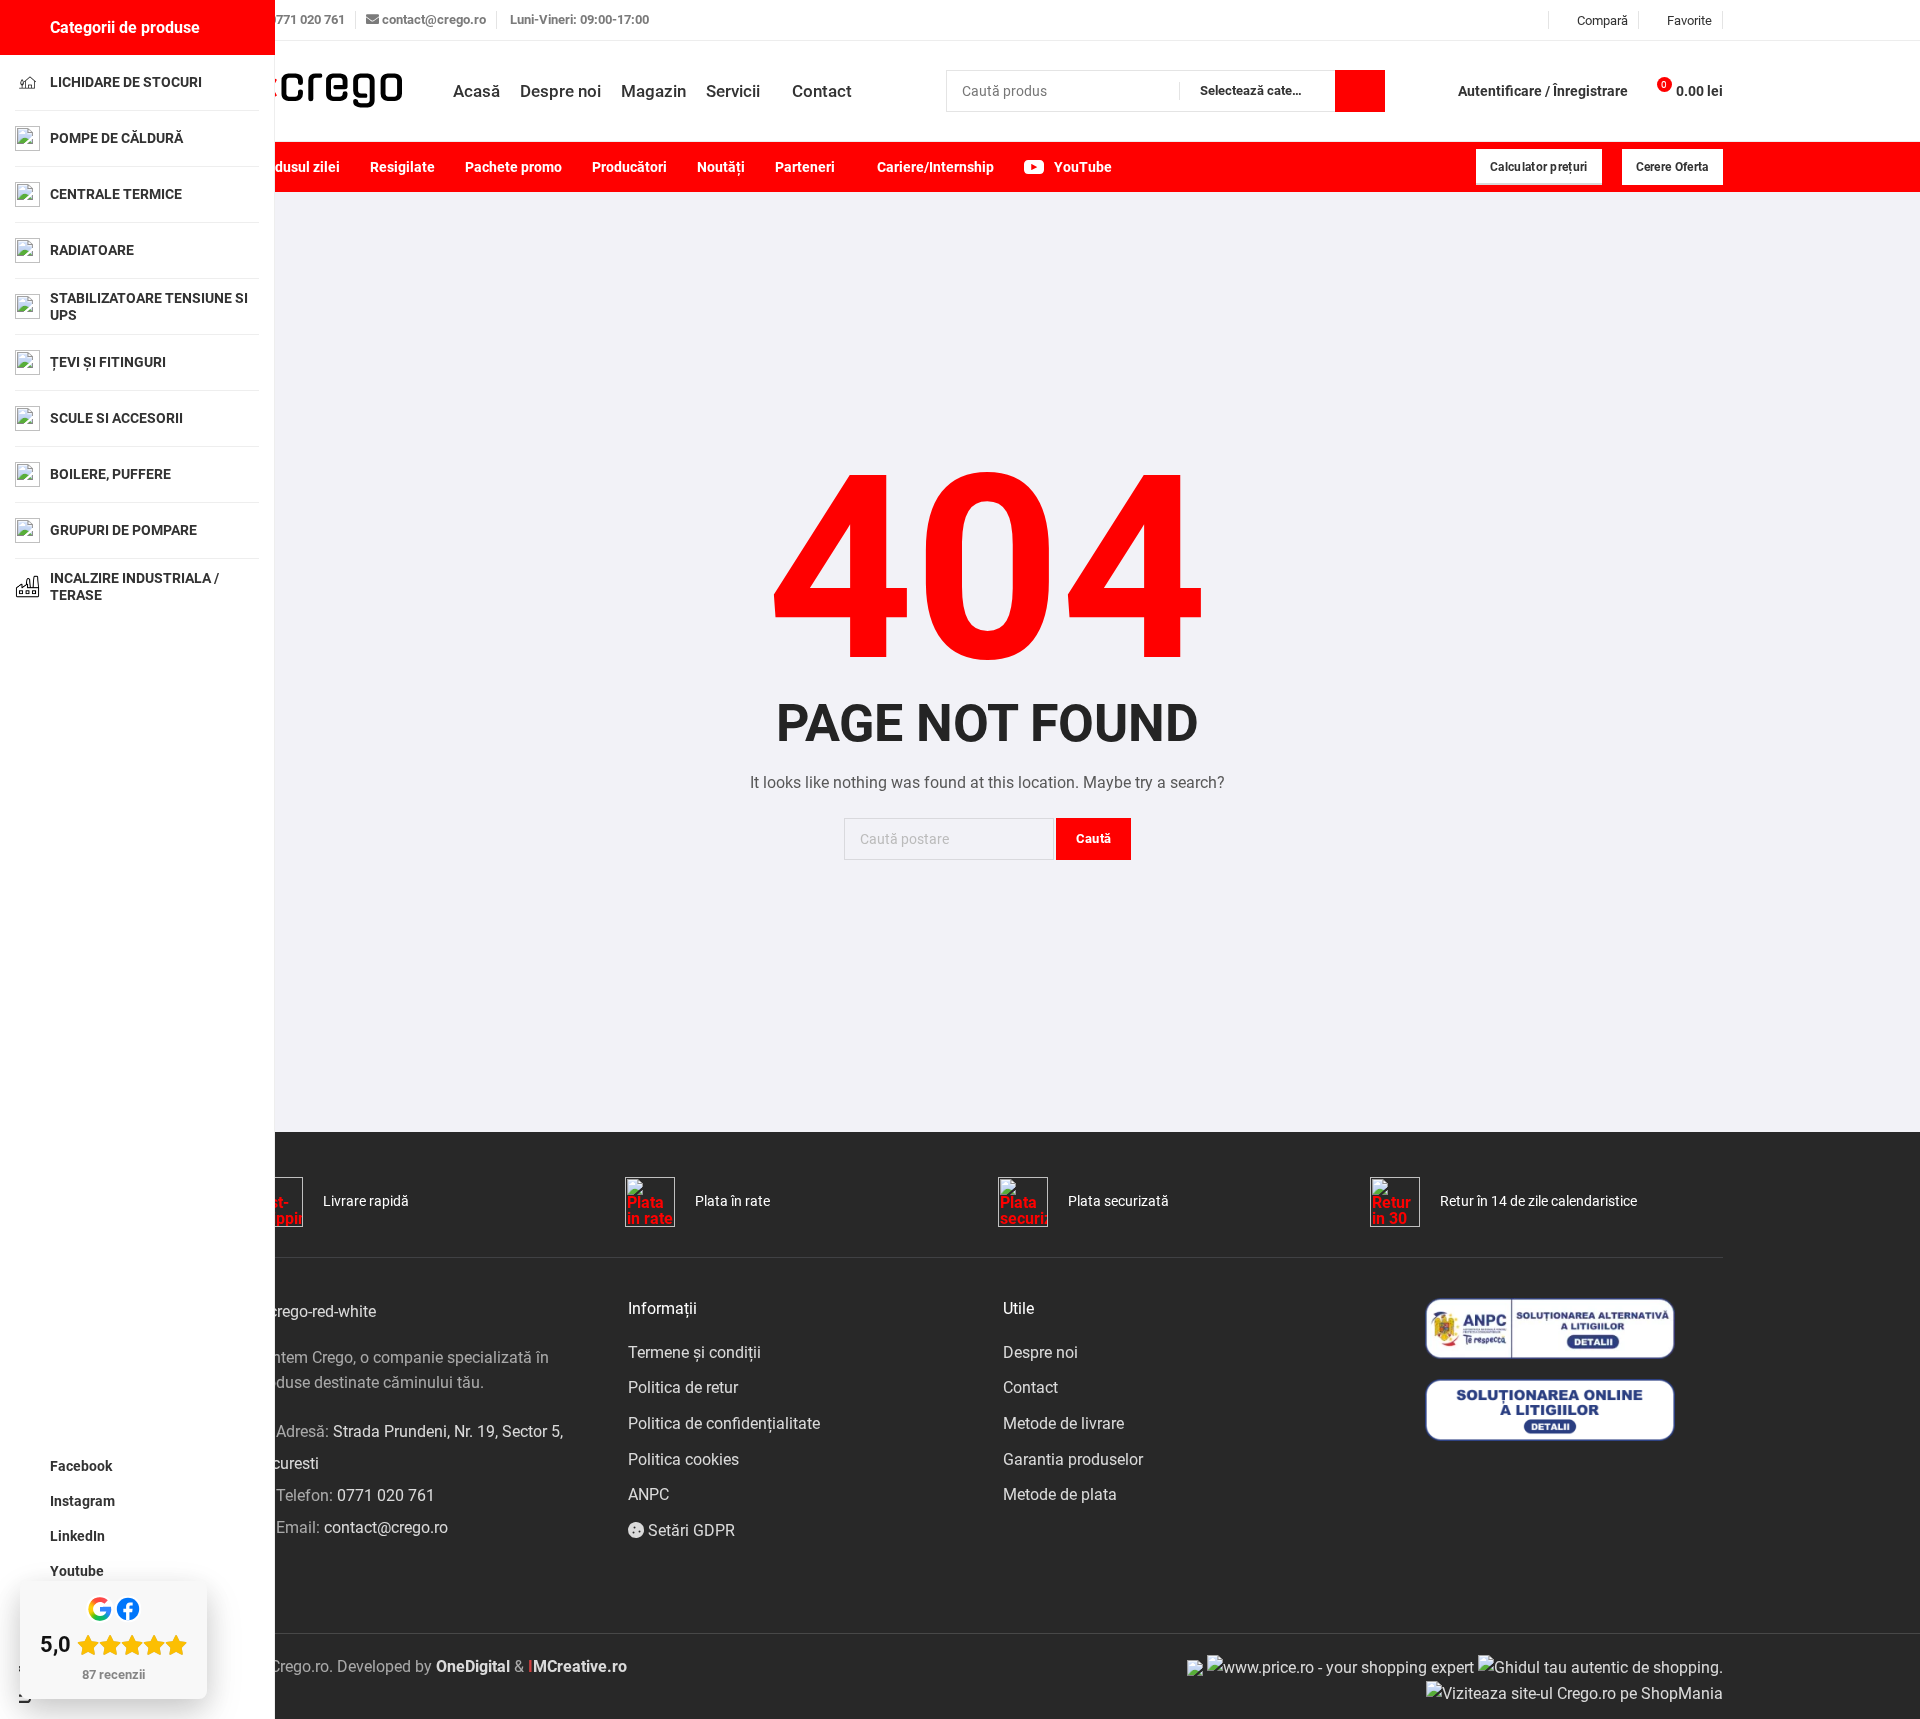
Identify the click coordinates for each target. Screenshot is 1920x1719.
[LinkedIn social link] (1507, 20)
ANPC (648, 1494)
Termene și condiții (694, 1352)
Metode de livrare (1063, 1423)
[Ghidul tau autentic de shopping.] (1600, 1666)
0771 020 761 (307, 19)
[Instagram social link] (1482, 20)
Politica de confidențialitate (724, 1423)
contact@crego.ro (434, 19)
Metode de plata (1060, 1494)
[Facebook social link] (1457, 20)
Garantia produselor (1073, 1459)
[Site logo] (328, 90)
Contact (1030, 1387)
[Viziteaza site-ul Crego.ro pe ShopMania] (1574, 1692)
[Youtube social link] (1532, 20)
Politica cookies (683, 1459)
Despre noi (1040, 1352)
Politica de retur (683, 1387)
